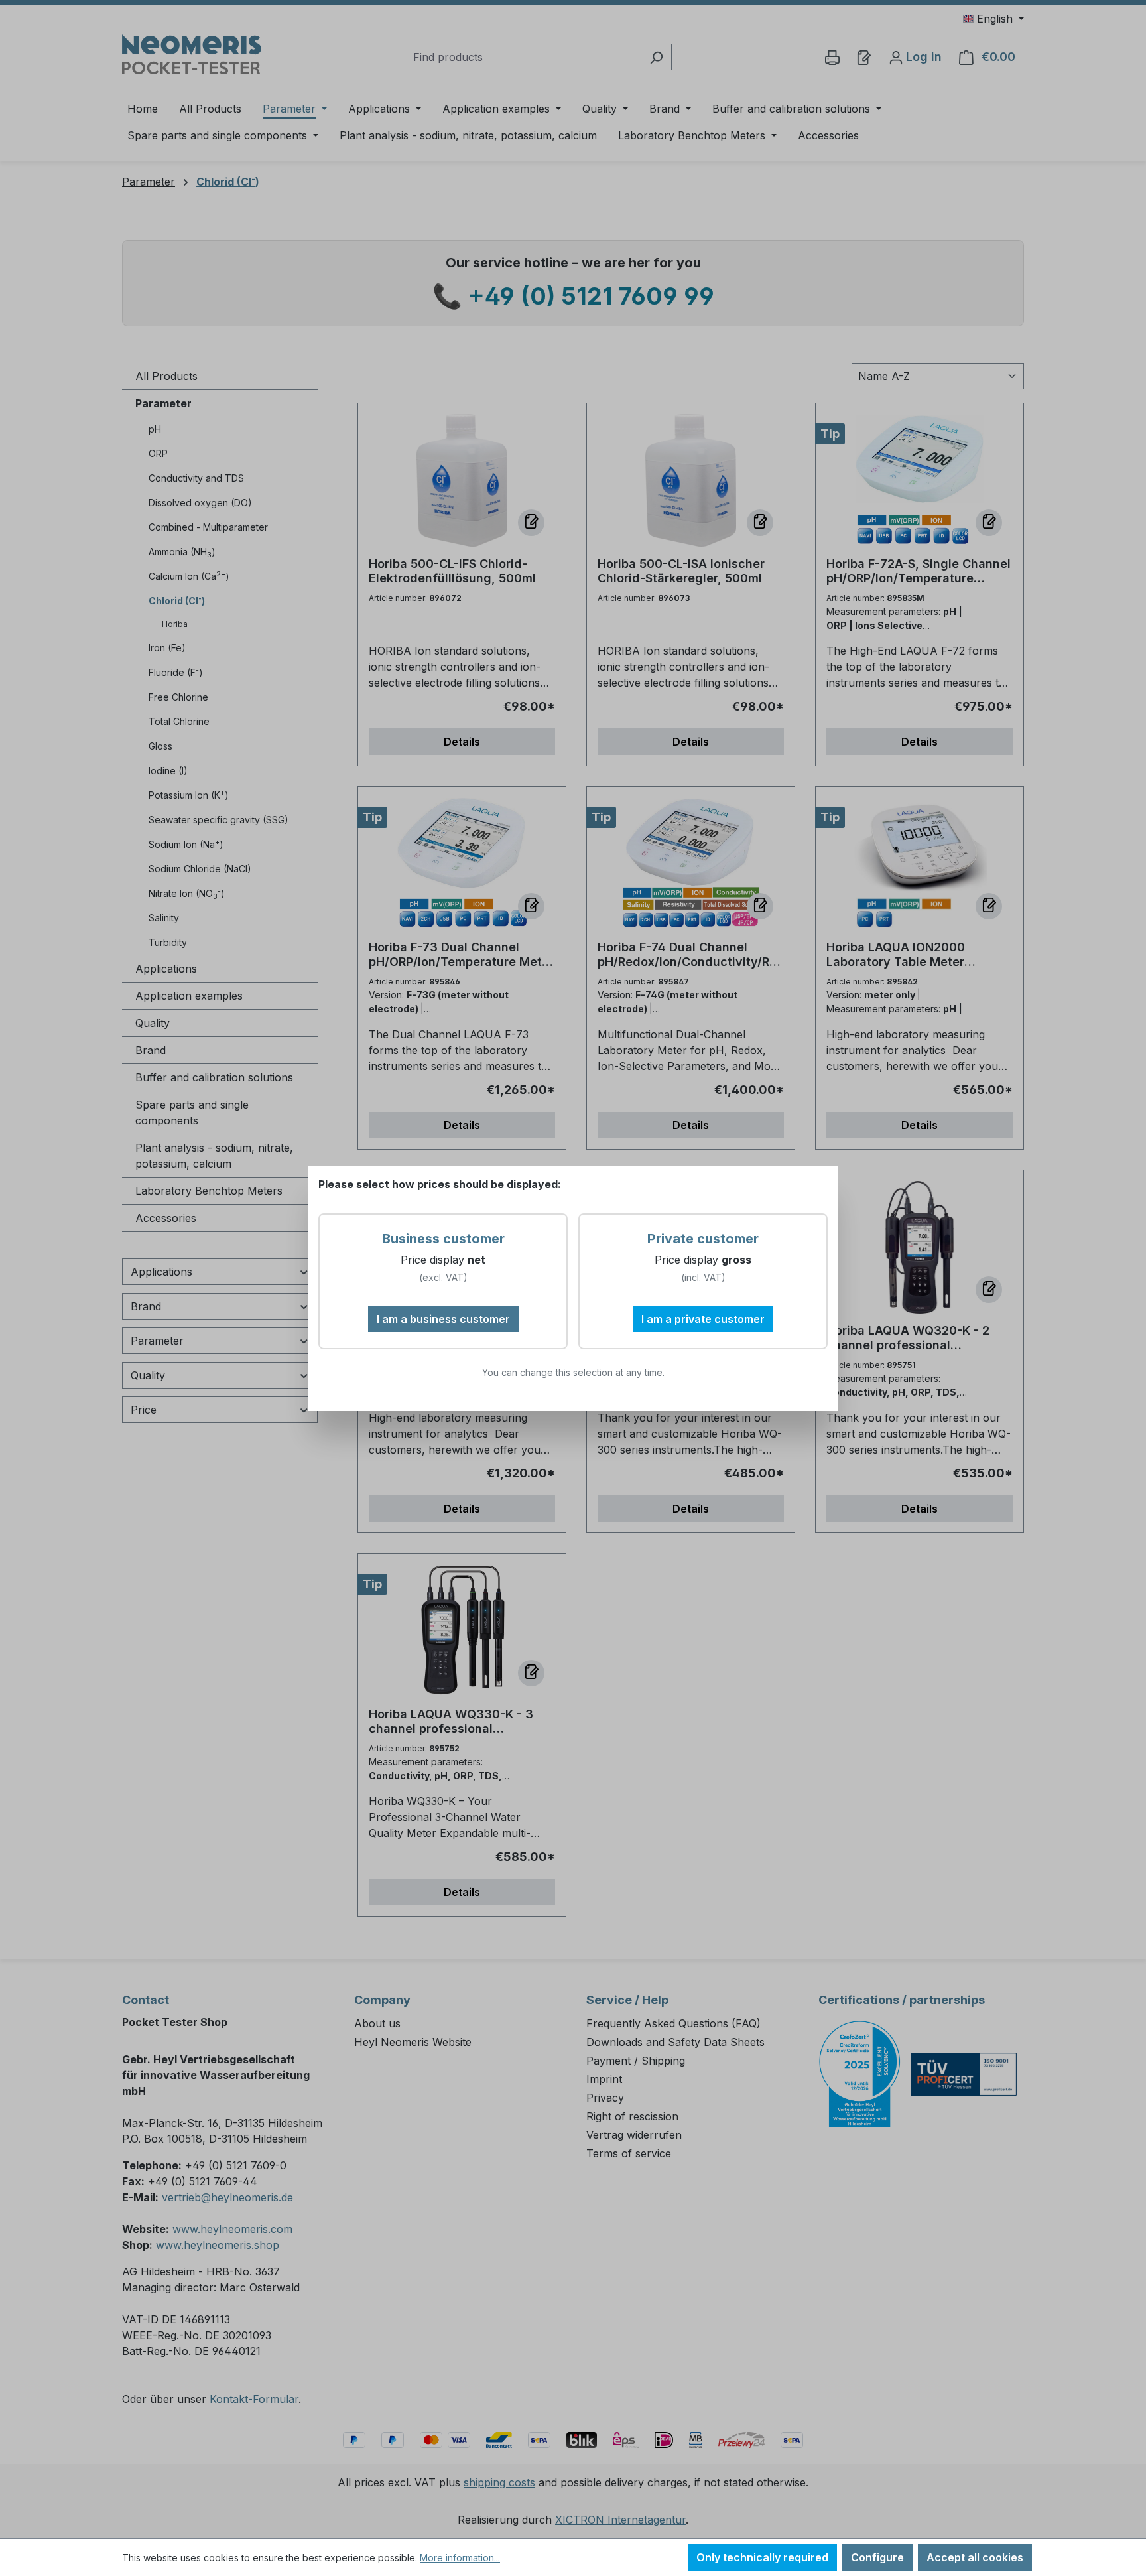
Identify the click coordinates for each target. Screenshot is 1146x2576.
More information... (460, 2558)
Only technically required (762, 2557)
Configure (877, 2557)
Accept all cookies (975, 2557)
